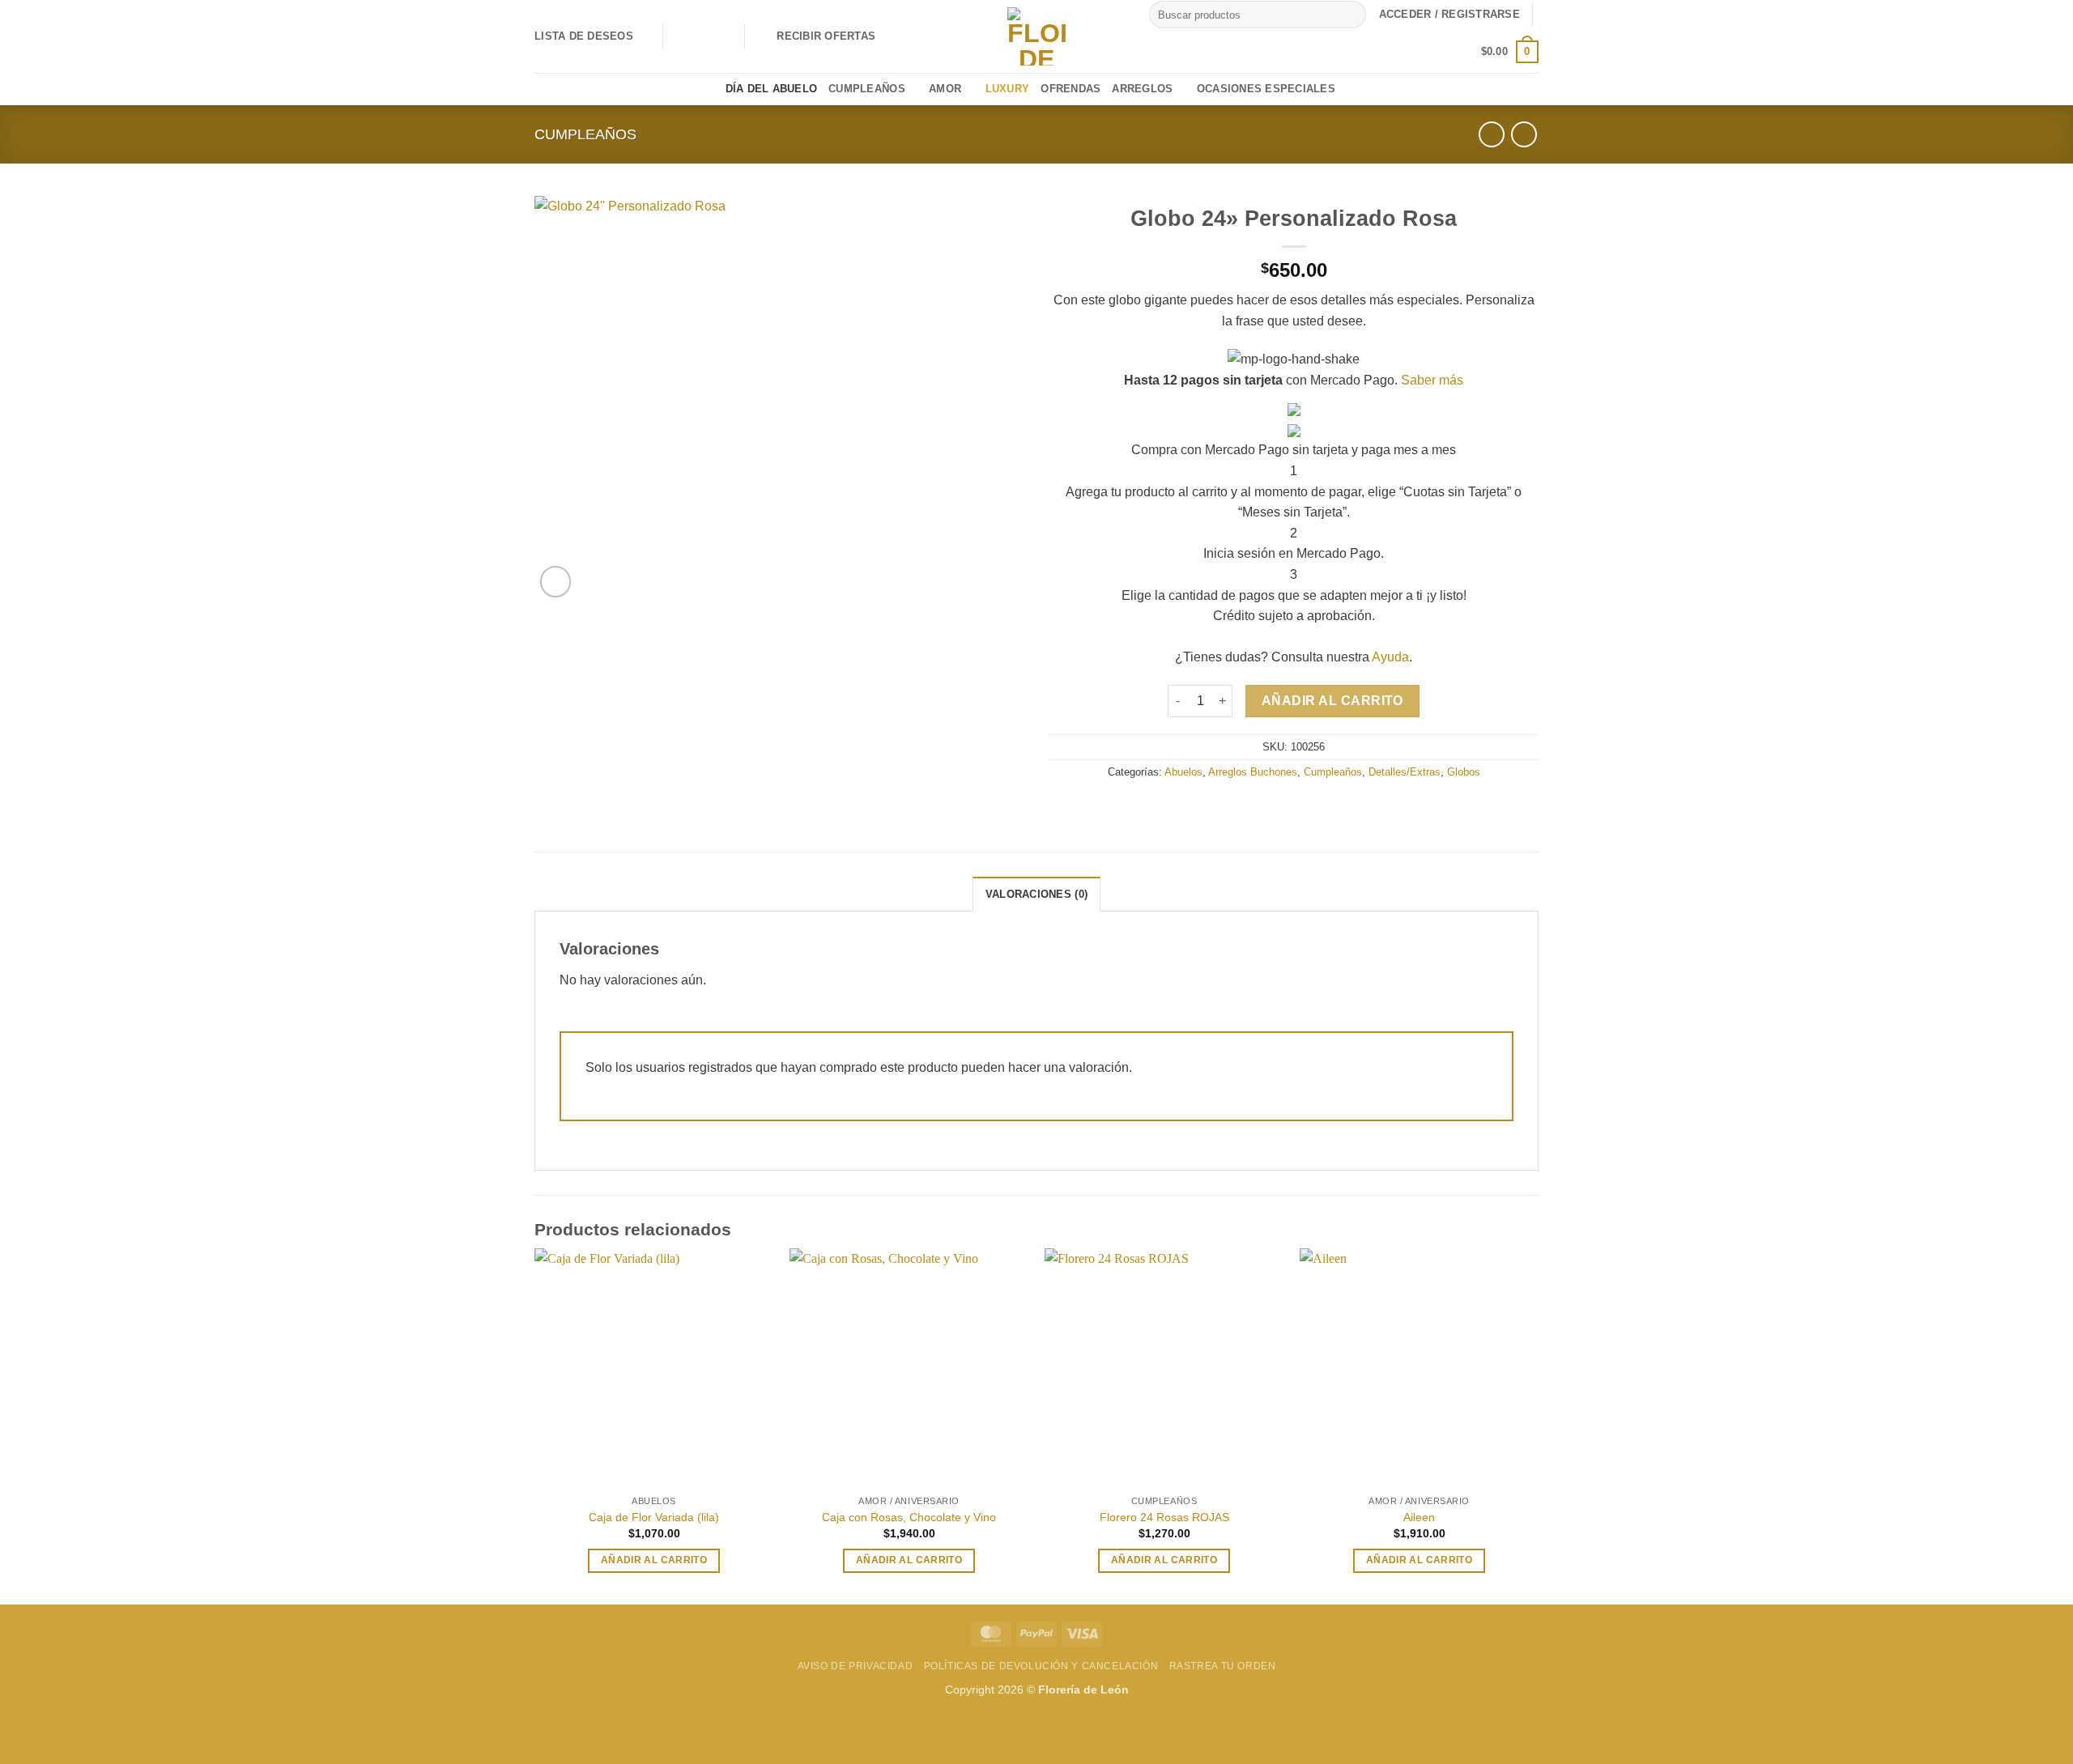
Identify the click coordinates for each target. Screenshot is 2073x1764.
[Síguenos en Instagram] (700, 36)
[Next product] (1491, 134)
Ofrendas (1071, 89)
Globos (1464, 772)
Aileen (1419, 1517)
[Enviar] (1351, 15)
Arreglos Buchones (1253, 772)
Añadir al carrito (1332, 701)
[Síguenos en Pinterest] (722, 36)
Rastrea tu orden (1223, 1666)
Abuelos (1183, 772)
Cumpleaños (867, 89)
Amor (945, 89)
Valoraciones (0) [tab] (1036, 894)
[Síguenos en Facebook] (679, 36)
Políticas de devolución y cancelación (1041, 1666)
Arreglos (1142, 89)
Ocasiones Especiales (1266, 89)
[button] (816, 36)
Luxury (1008, 89)
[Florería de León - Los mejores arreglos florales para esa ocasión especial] (1036, 36)
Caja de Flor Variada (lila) (654, 1517)
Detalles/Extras (1405, 772)
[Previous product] (1524, 134)
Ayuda (1390, 657)
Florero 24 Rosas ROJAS (1164, 1517)
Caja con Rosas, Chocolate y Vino (909, 1517)
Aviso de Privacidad (856, 1666)
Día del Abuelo (772, 89)
